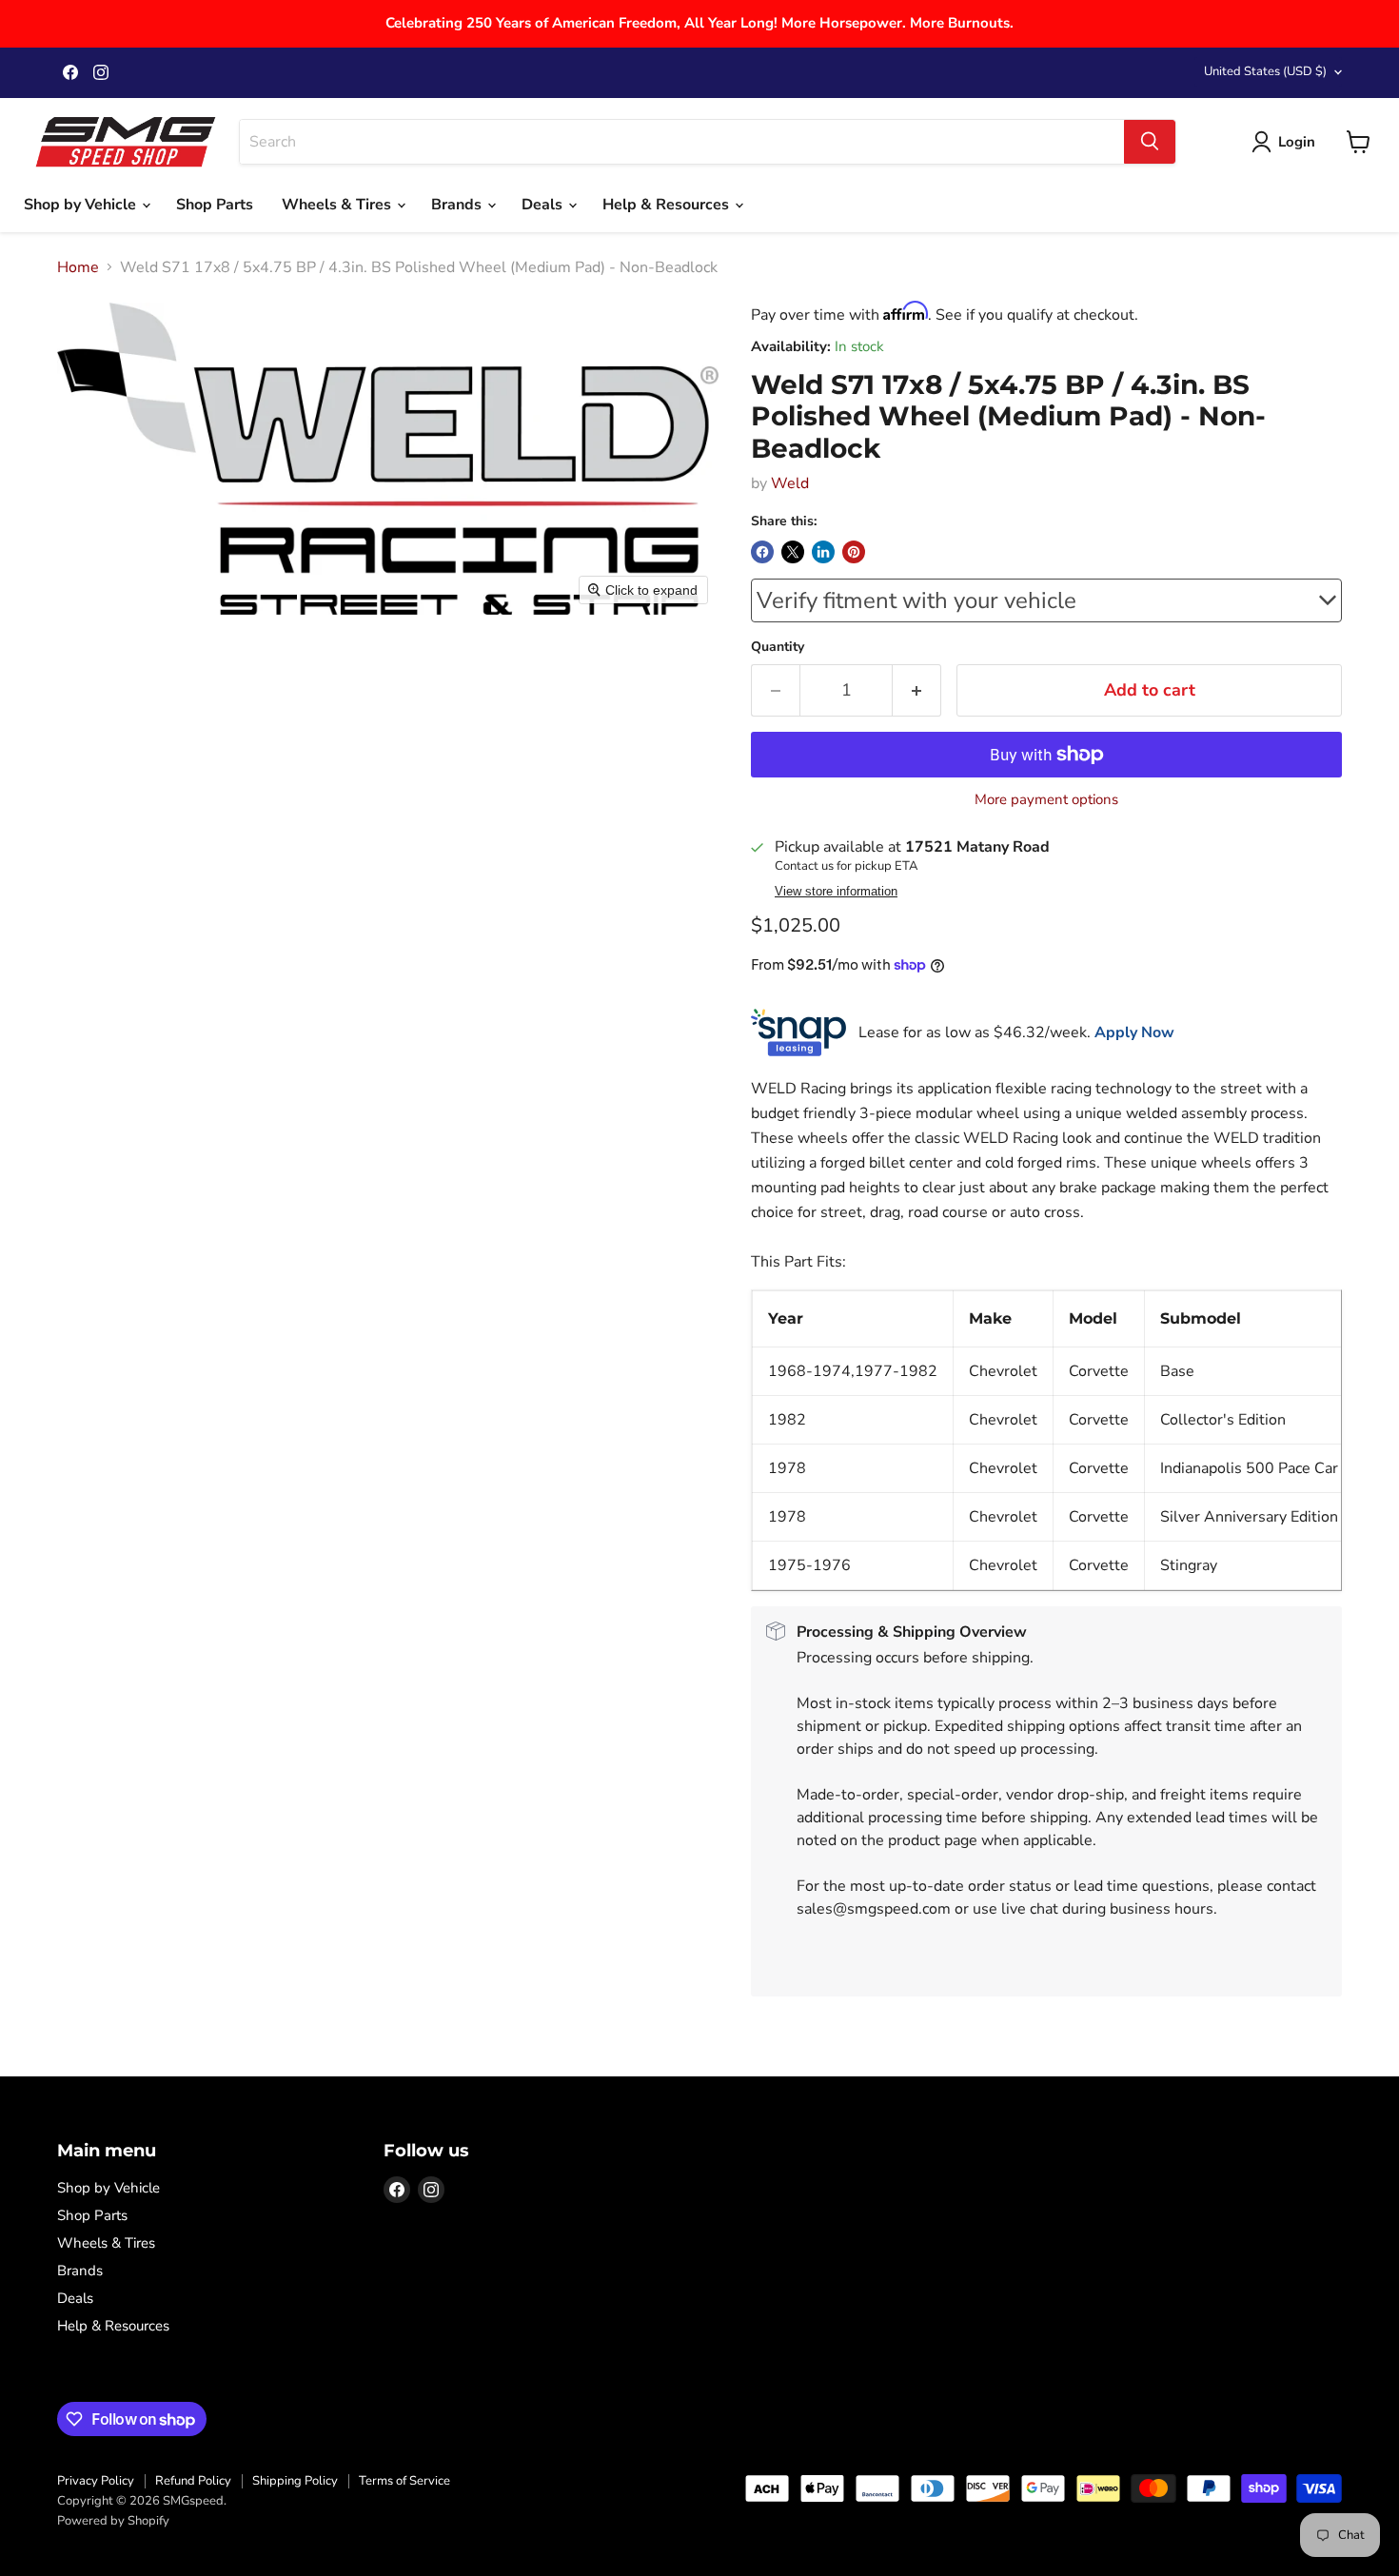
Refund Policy (193, 2481)
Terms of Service (404, 2481)
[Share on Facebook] (762, 552)
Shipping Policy (295, 2481)
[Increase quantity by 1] (917, 690)
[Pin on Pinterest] (854, 552)
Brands (458, 205)
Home (78, 267)
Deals (544, 205)
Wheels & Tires (338, 205)
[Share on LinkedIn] (823, 552)
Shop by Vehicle (82, 205)
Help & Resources (668, 205)
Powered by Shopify (113, 2521)
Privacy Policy (96, 2481)
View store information (836, 892)
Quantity (778, 647)
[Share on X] (793, 552)
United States (1265, 71)
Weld (790, 483)
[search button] (1150, 142)
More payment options (1046, 800)
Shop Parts (215, 205)
